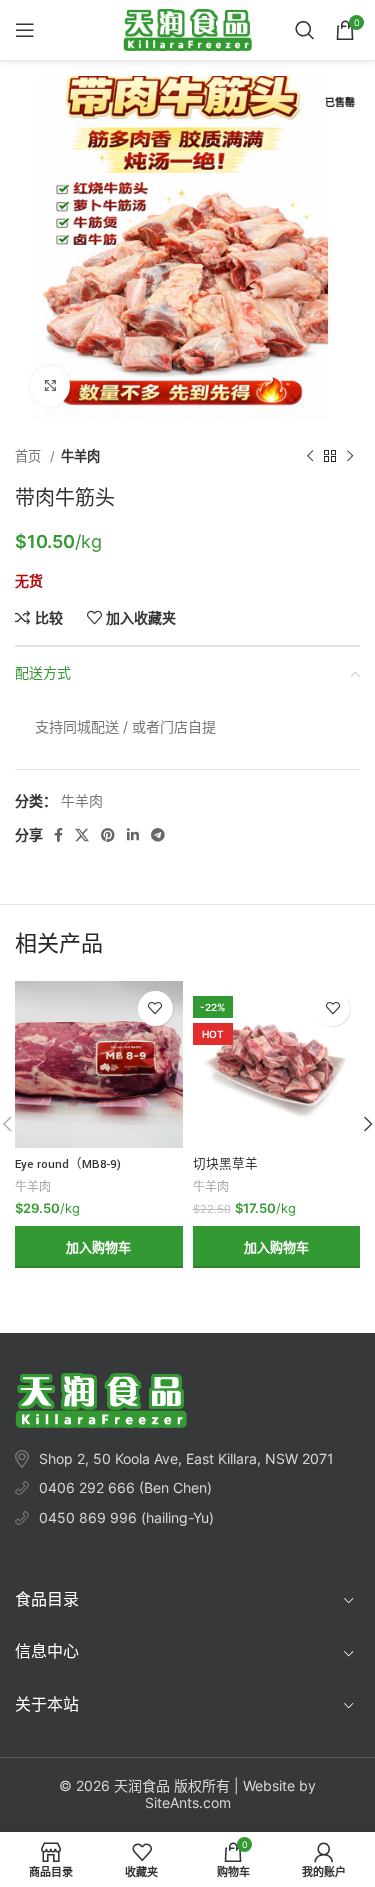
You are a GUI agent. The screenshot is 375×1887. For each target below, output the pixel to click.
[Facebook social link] (58, 835)
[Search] (305, 30)
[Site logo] (187, 28)
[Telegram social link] (158, 835)
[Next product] (350, 457)
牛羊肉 (80, 456)
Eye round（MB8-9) (68, 1164)
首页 (30, 456)
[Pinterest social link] (108, 835)
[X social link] (82, 835)
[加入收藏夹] (155, 1008)
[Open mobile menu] (25, 30)
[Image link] (101, 1398)
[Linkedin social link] (133, 835)
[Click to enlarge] (50, 386)
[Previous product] (310, 457)
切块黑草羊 (225, 1164)
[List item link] (187, 1488)
